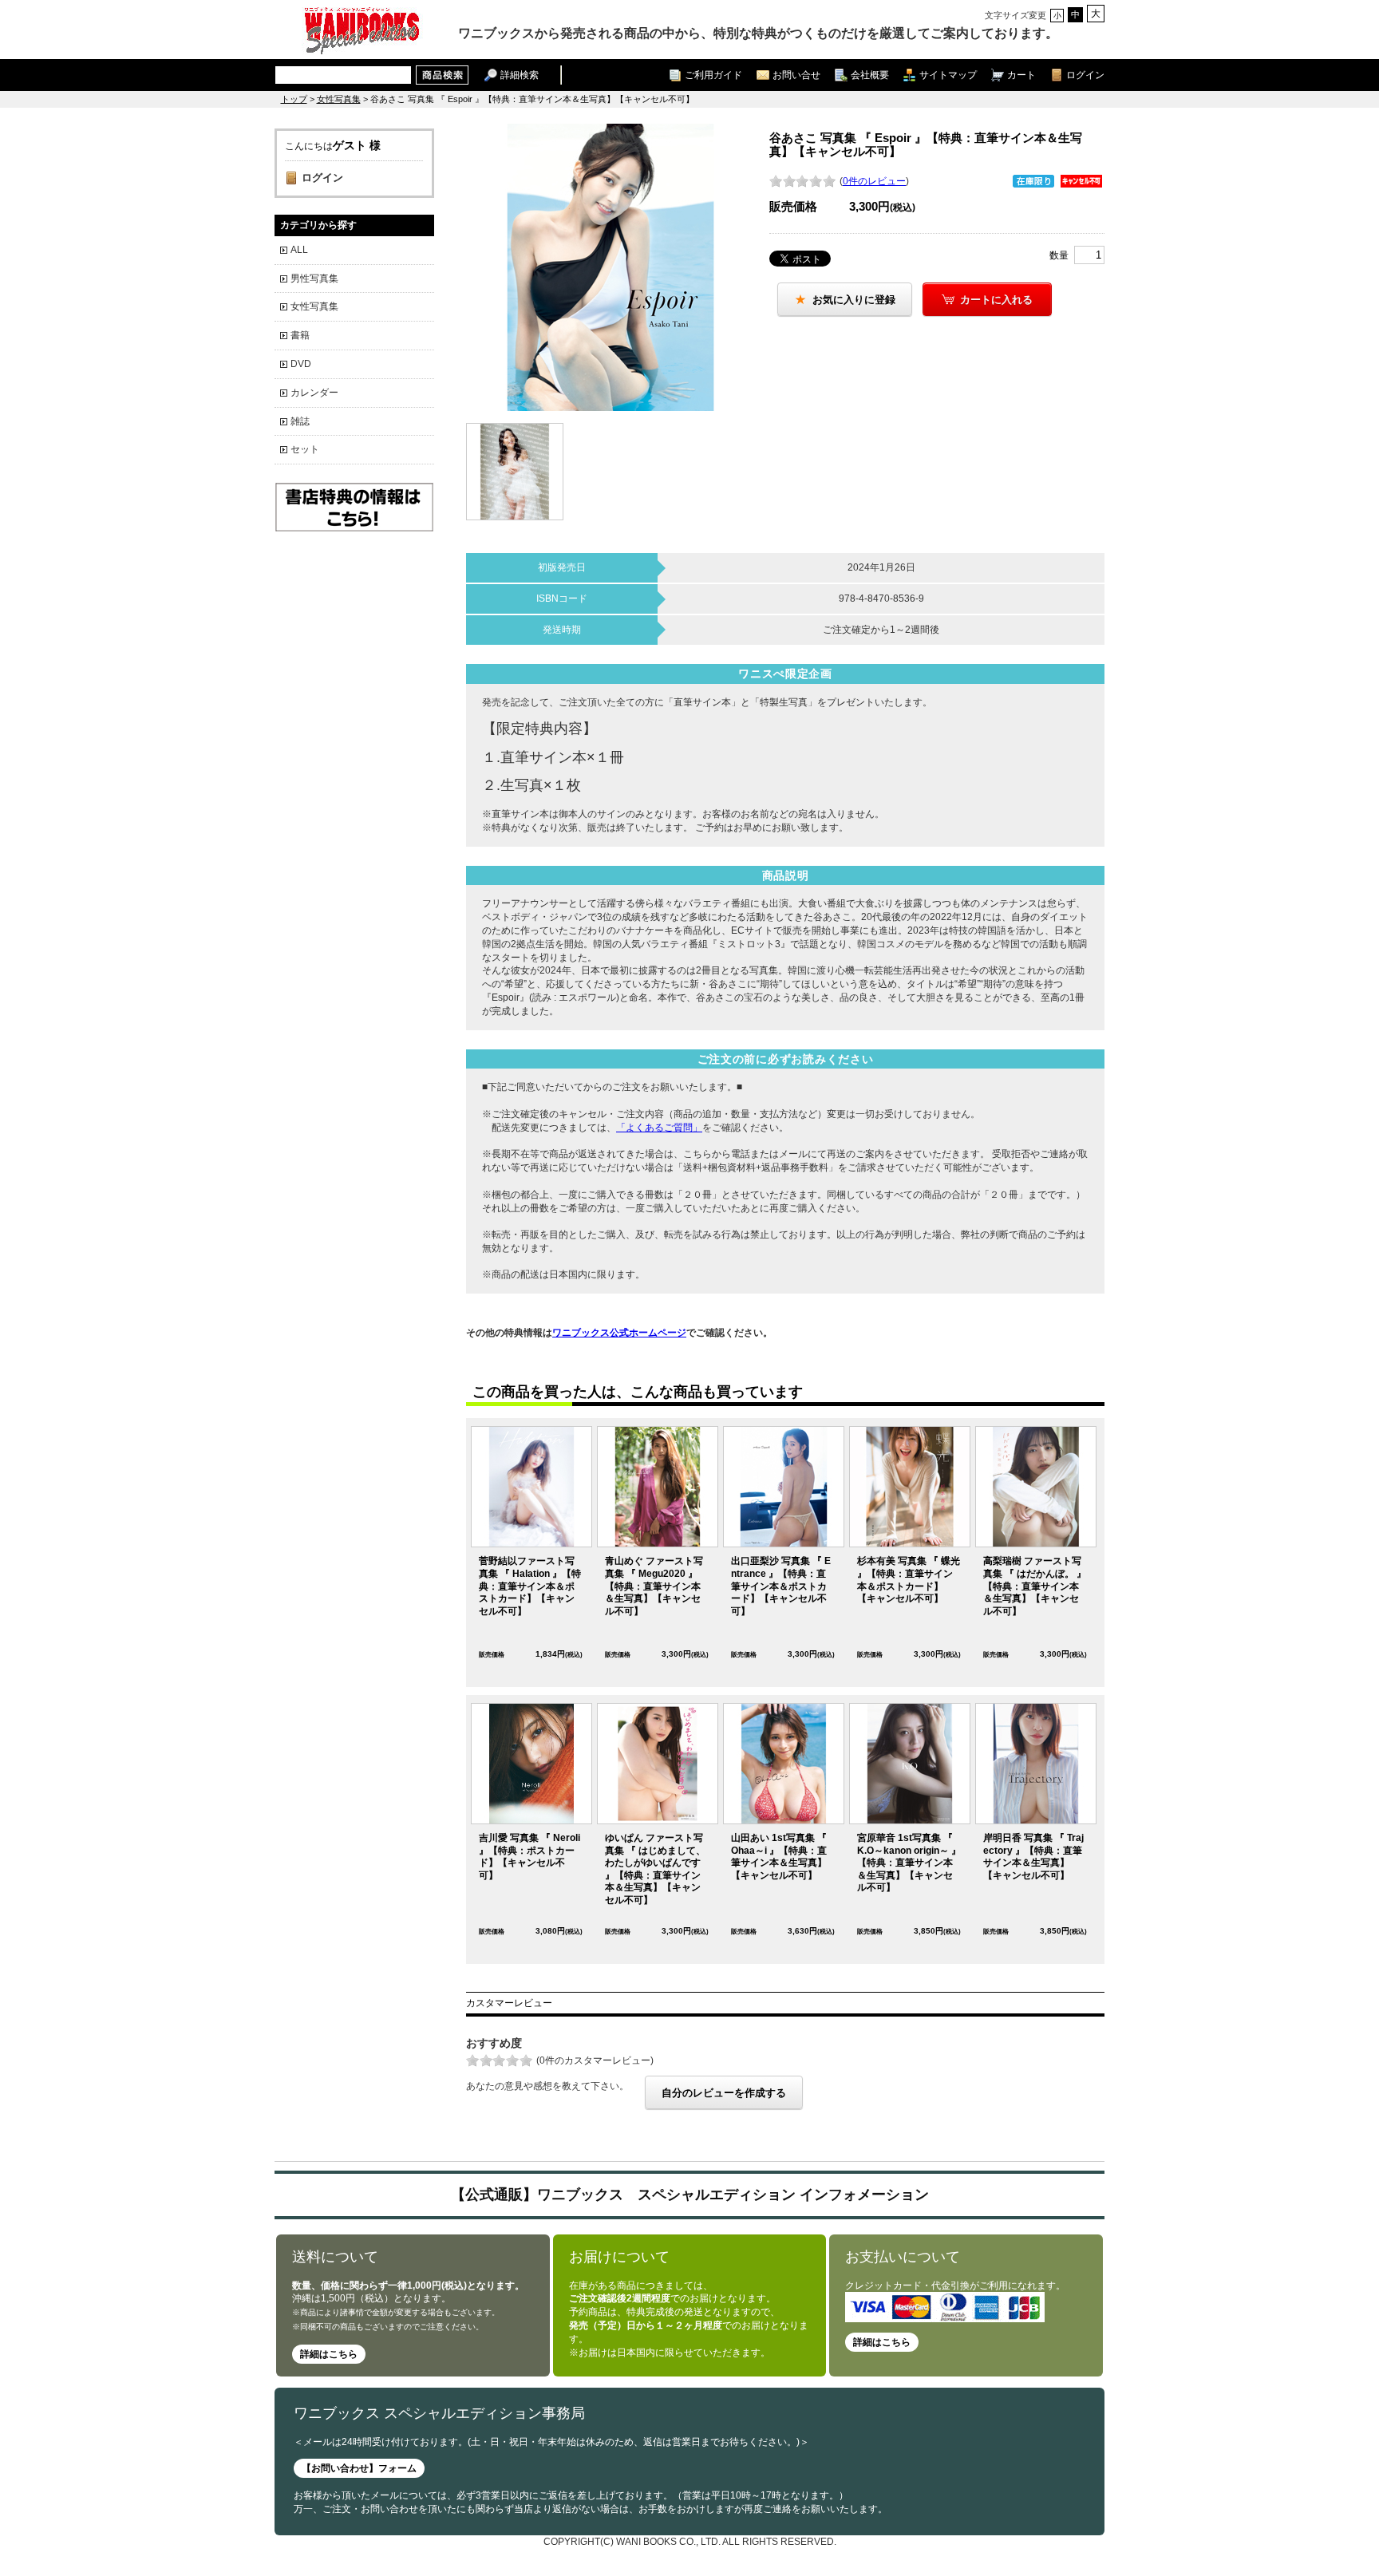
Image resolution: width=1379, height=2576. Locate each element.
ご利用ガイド (713, 75)
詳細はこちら (329, 2354)
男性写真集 (314, 279)
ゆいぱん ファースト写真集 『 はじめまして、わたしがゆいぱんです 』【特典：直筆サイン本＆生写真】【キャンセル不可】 (655, 1869)
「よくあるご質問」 (659, 1128)
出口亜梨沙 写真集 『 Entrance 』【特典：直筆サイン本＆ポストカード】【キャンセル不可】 (781, 1586)
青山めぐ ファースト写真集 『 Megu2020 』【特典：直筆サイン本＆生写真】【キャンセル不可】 (654, 1586)
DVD (301, 364)
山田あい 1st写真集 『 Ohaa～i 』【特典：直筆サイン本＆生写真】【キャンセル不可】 (779, 1857)
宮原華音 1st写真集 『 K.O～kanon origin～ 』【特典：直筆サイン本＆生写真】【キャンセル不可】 (909, 1863)
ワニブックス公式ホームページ (619, 1333)
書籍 (300, 335)
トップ (294, 99)
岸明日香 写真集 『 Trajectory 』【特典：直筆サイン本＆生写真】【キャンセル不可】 (1033, 1857)
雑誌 (300, 421)
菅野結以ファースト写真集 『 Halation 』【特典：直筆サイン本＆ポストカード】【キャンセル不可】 (530, 1586)
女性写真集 (339, 99)
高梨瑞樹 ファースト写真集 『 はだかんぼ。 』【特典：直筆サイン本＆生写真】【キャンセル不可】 (1035, 1586)
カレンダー (314, 393)
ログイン (1085, 75)
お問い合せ (796, 75)
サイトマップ (948, 75)
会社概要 (870, 75)
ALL (299, 250)
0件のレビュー (874, 181)
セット (305, 449)
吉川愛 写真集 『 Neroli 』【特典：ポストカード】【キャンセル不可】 (529, 1857)
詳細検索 (520, 75)
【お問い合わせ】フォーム (359, 2468)
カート (1021, 75)
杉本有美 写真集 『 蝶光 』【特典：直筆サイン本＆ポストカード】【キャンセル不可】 (909, 1580)
